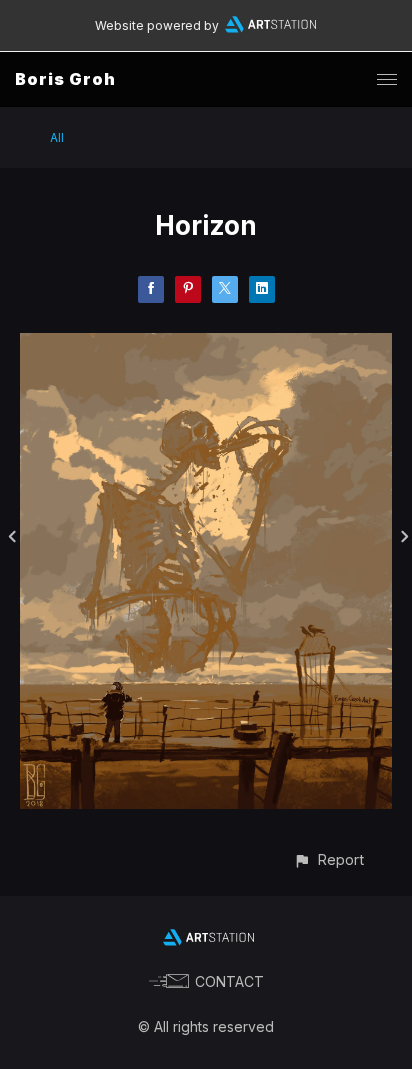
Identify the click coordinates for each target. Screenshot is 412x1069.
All (57, 137)
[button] (328, 859)
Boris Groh (65, 79)
